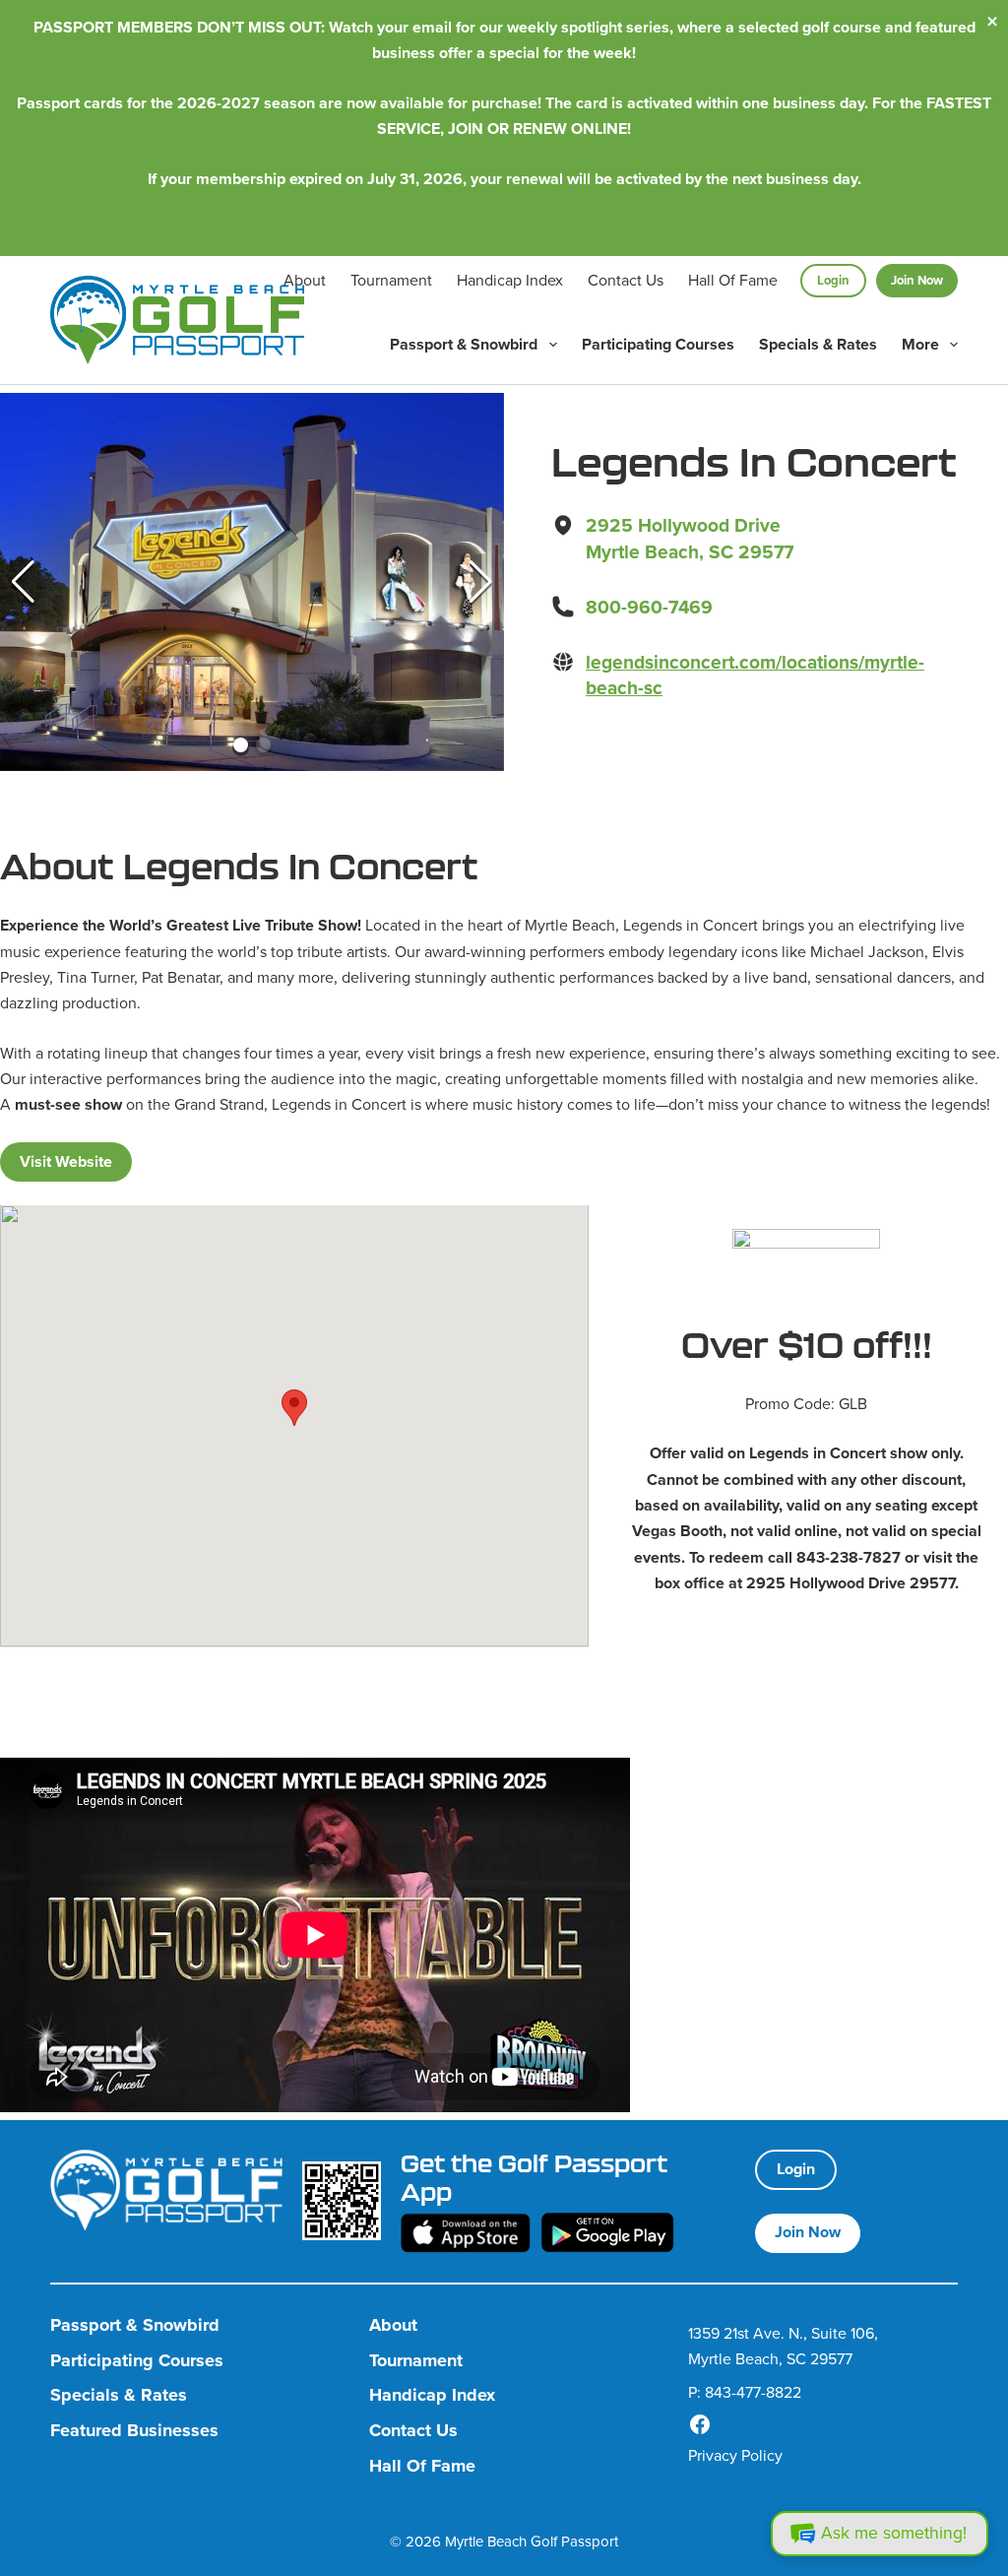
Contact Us (626, 280)
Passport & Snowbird (464, 344)
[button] (23, 582)
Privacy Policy (735, 2455)
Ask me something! (894, 2533)
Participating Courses (658, 344)
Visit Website (66, 1161)
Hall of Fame (733, 280)
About (305, 280)
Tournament (391, 280)
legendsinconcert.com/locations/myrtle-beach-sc (755, 676)
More (920, 344)
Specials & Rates (818, 344)
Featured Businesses (134, 2431)
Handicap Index (510, 280)
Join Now (917, 280)
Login (833, 280)
